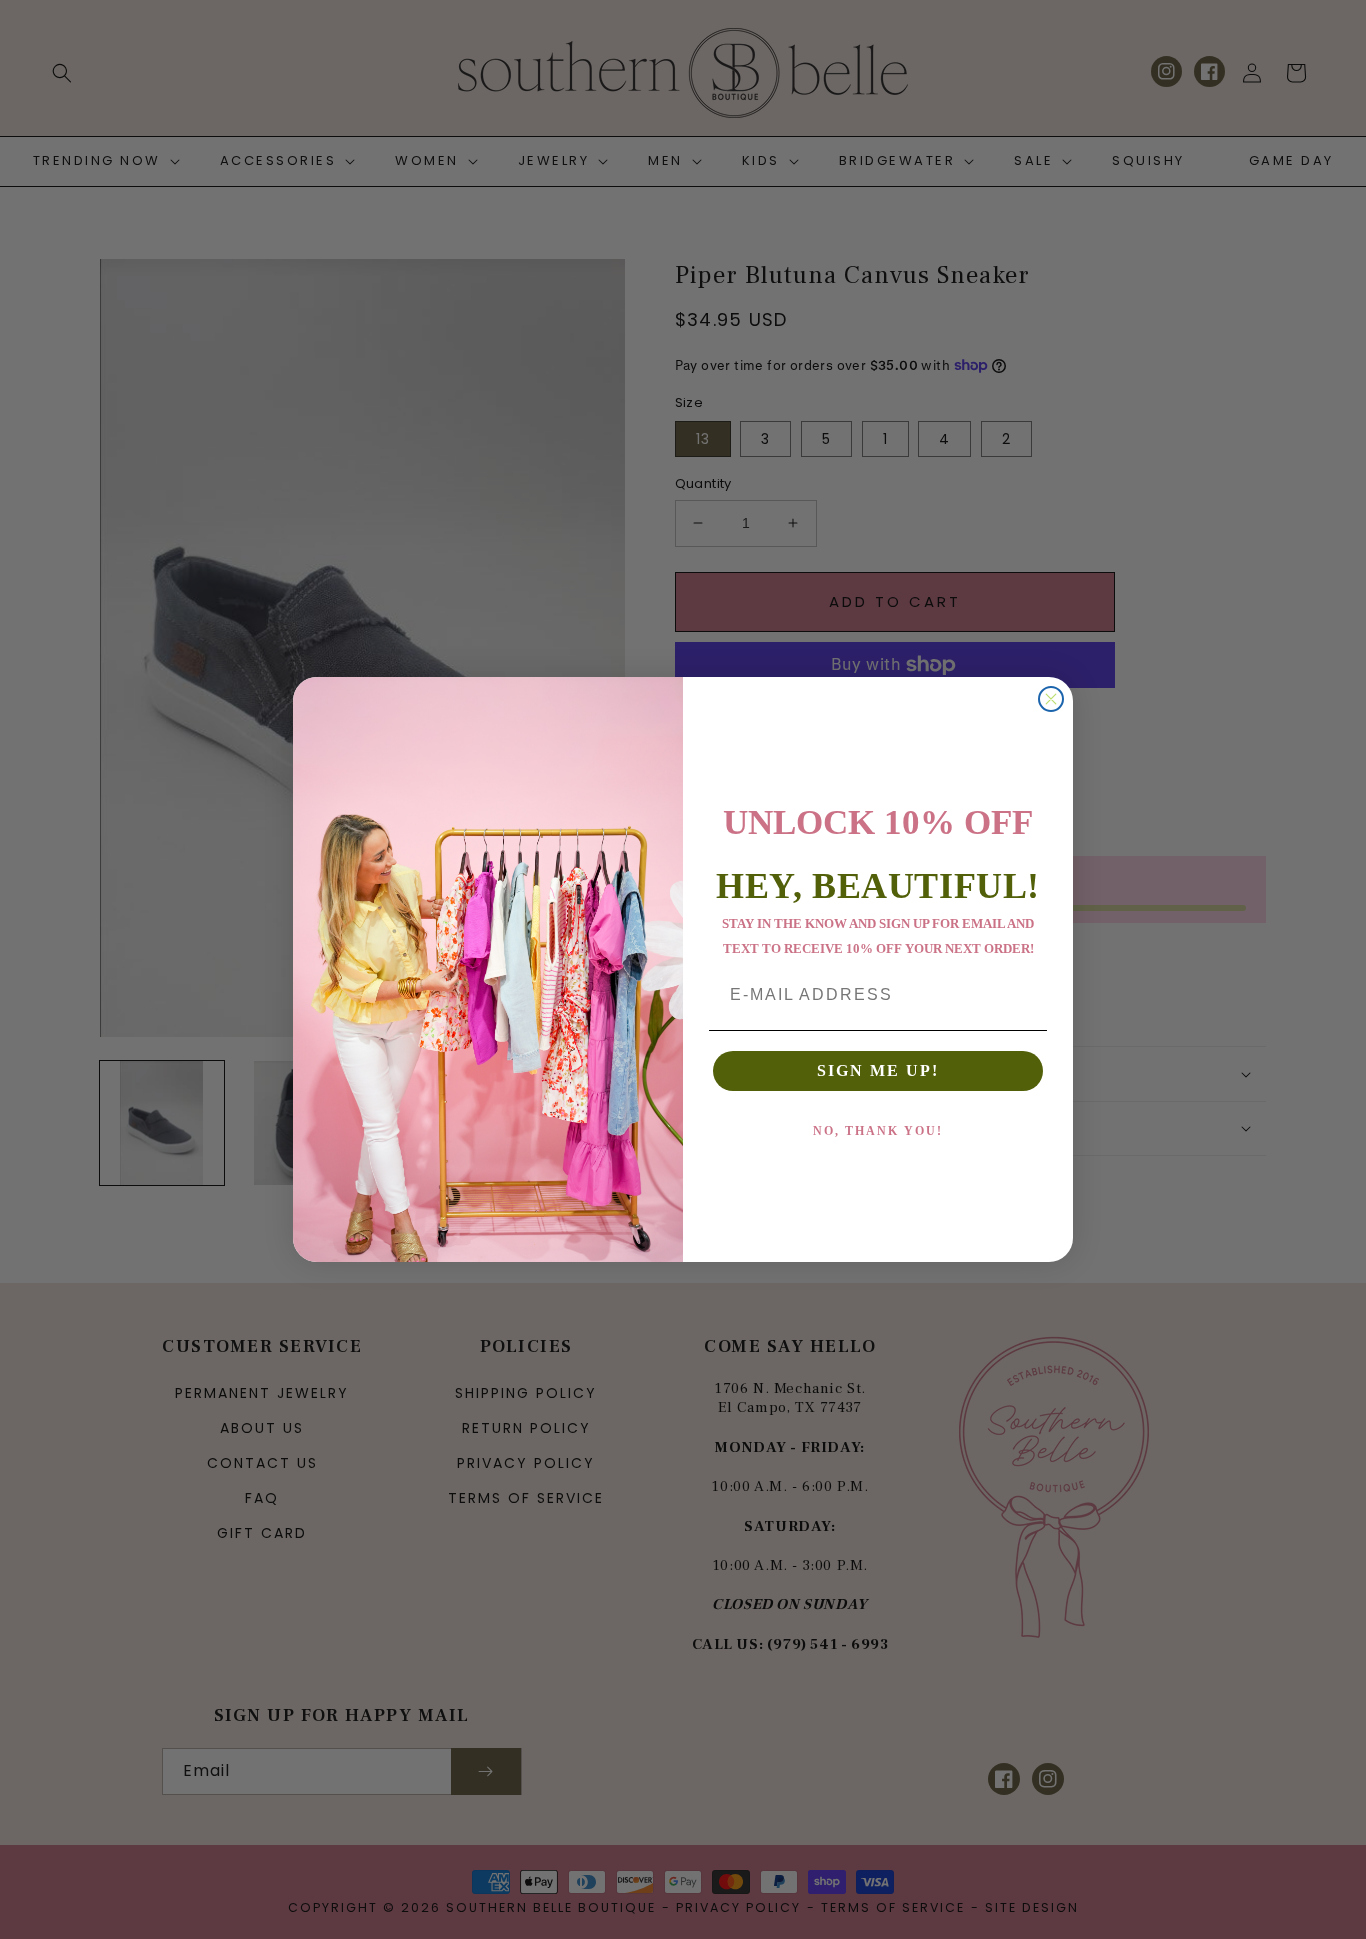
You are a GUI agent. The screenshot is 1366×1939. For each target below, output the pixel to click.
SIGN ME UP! (878, 1070)
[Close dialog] (1051, 699)
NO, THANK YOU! (878, 1131)
